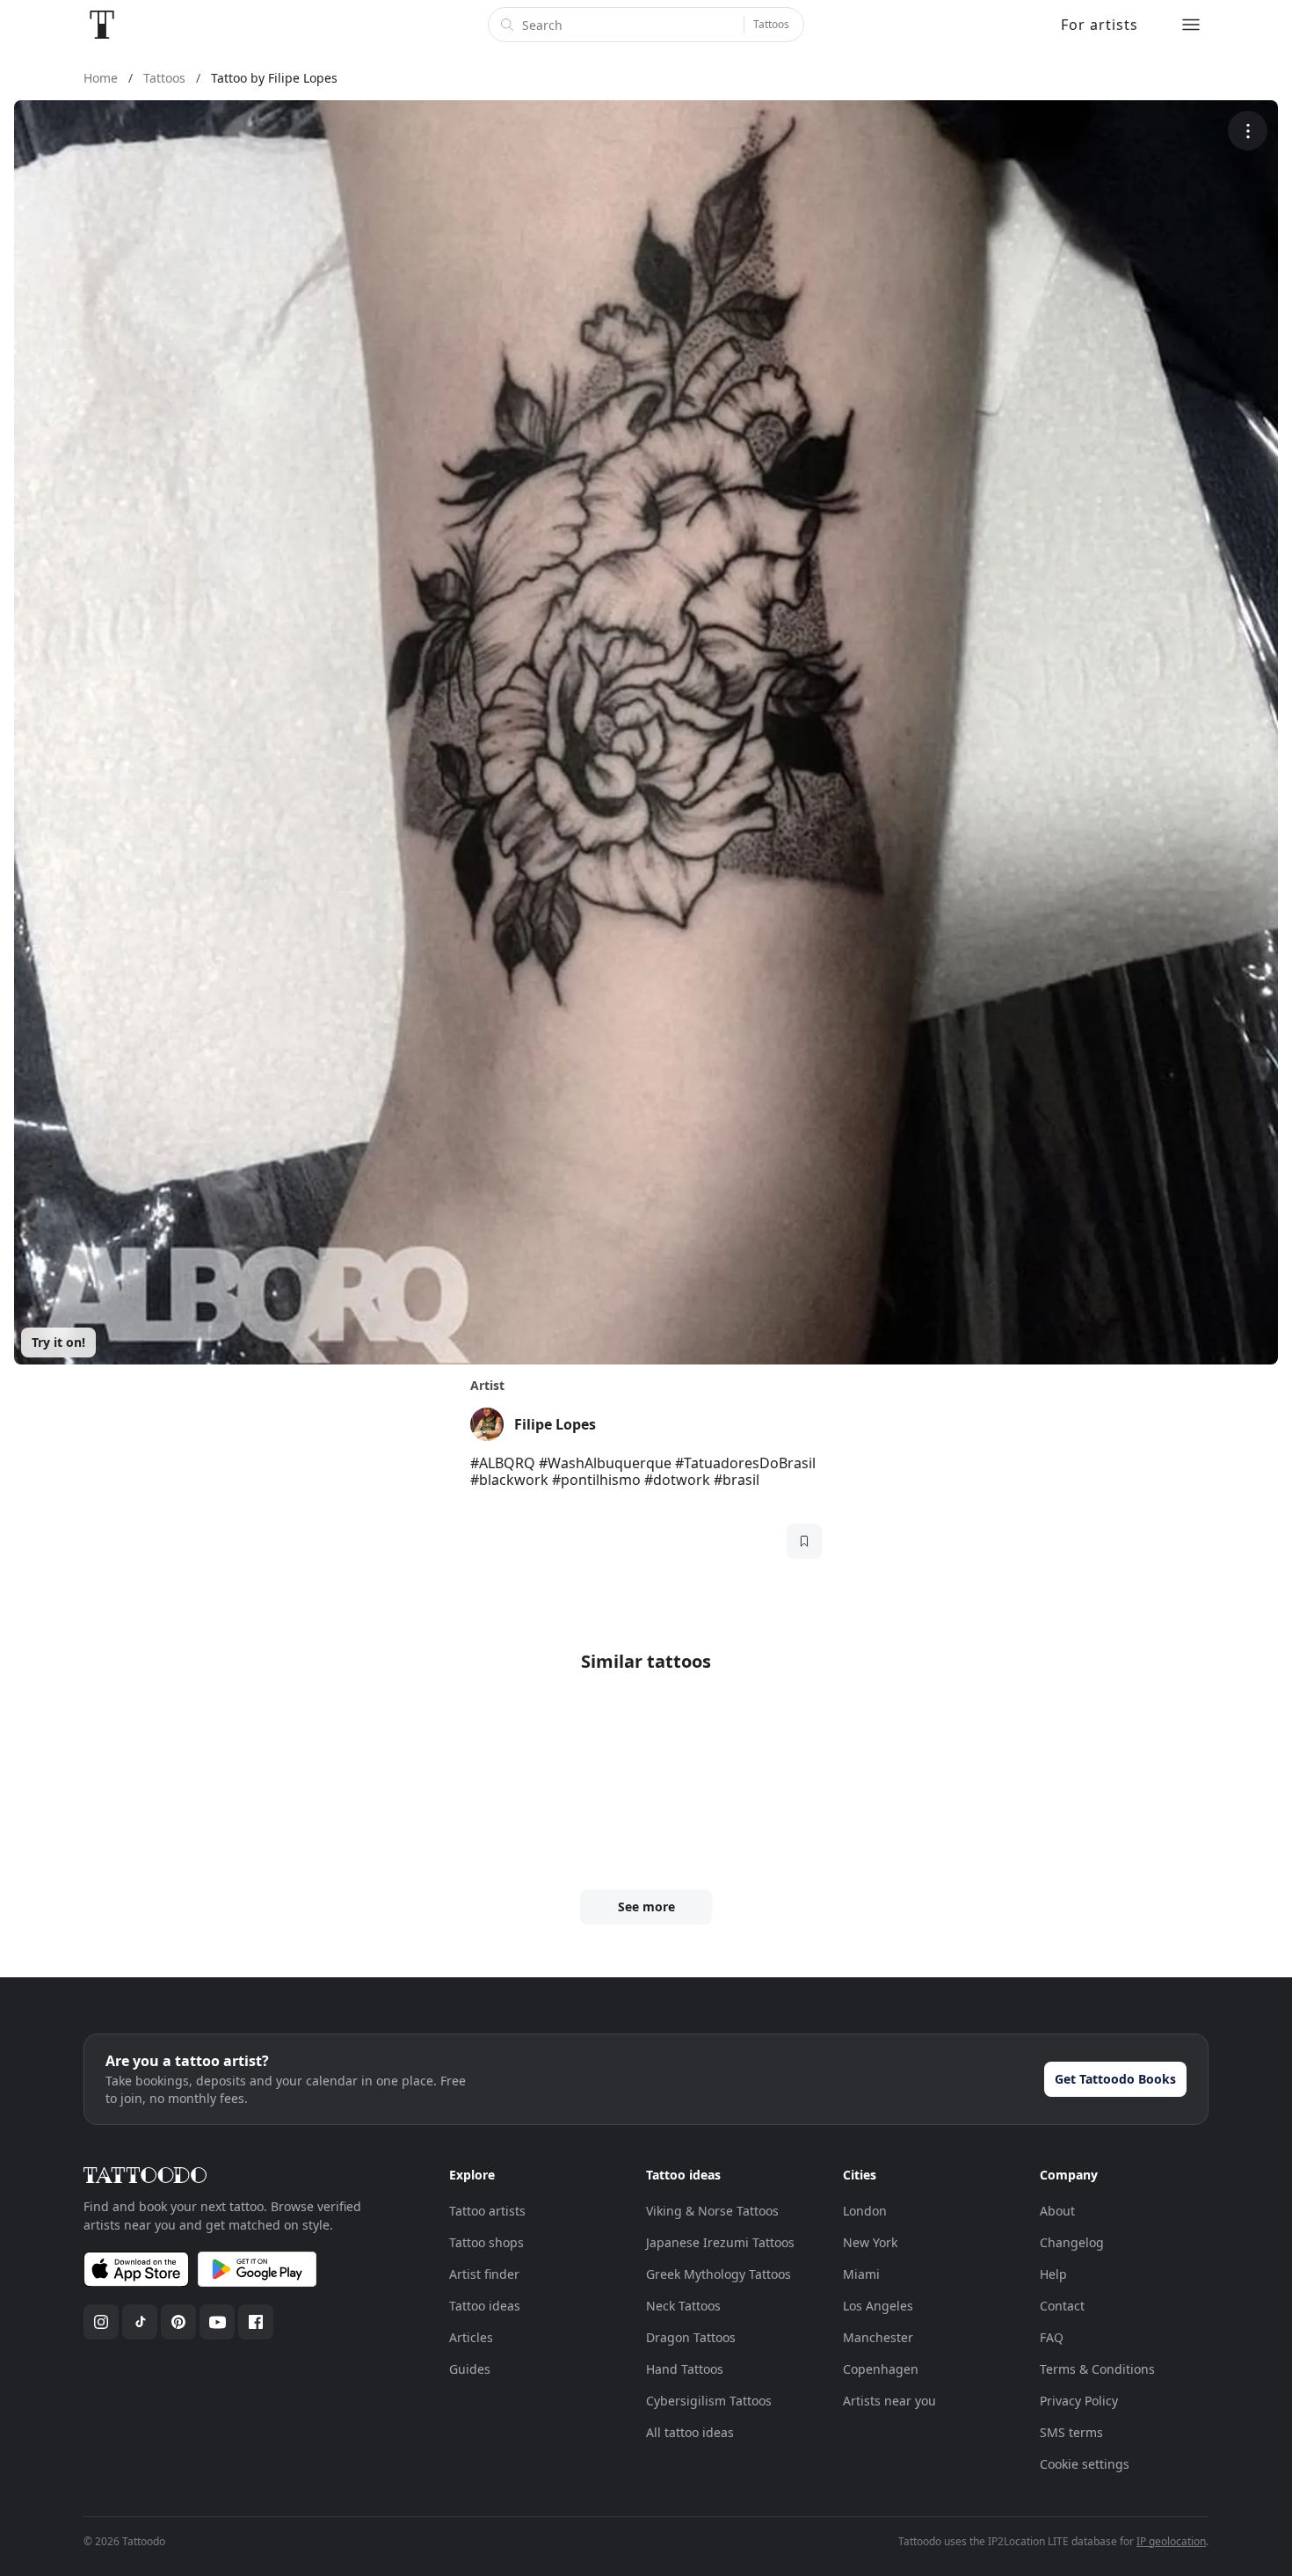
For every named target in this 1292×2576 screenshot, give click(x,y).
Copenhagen (881, 2369)
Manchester (878, 2337)
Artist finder (484, 2274)
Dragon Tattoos (691, 2337)
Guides (470, 2369)
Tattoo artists (487, 2211)
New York (870, 2242)
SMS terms (1071, 2432)
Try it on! (58, 1342)
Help (1053, 2274)
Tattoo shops (486, 2242)
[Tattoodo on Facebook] (256, 2322)
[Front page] (102, 25)
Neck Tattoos (683, 2306)
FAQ (1052, 2337)
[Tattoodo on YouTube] (217, 2322)
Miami (861, 2274)
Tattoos (771, 24)
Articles (471, 2337)
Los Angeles (878, 2306)
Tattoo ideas (485, 2306)
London (865, 2211)
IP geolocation (1171, 2541)
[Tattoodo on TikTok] (140, 2322)
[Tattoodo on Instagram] (101, 2322)
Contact (1062, 2306)
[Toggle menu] (1191, 25)
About (1057, 2211)
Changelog (1072, 2242)
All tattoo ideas (690, 2432)
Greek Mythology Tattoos (719, 2274)
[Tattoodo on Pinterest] (178, 2322)
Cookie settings (1085, 2464)
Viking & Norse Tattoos (712, 2211)
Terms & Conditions (1097, 2369)
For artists (1100, 25)
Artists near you (889, 2401)
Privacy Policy (1079, 2401)
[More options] (1248, 131)
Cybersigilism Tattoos (709, 2401)
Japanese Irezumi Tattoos (720, 2242)
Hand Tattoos (685, 2369)
